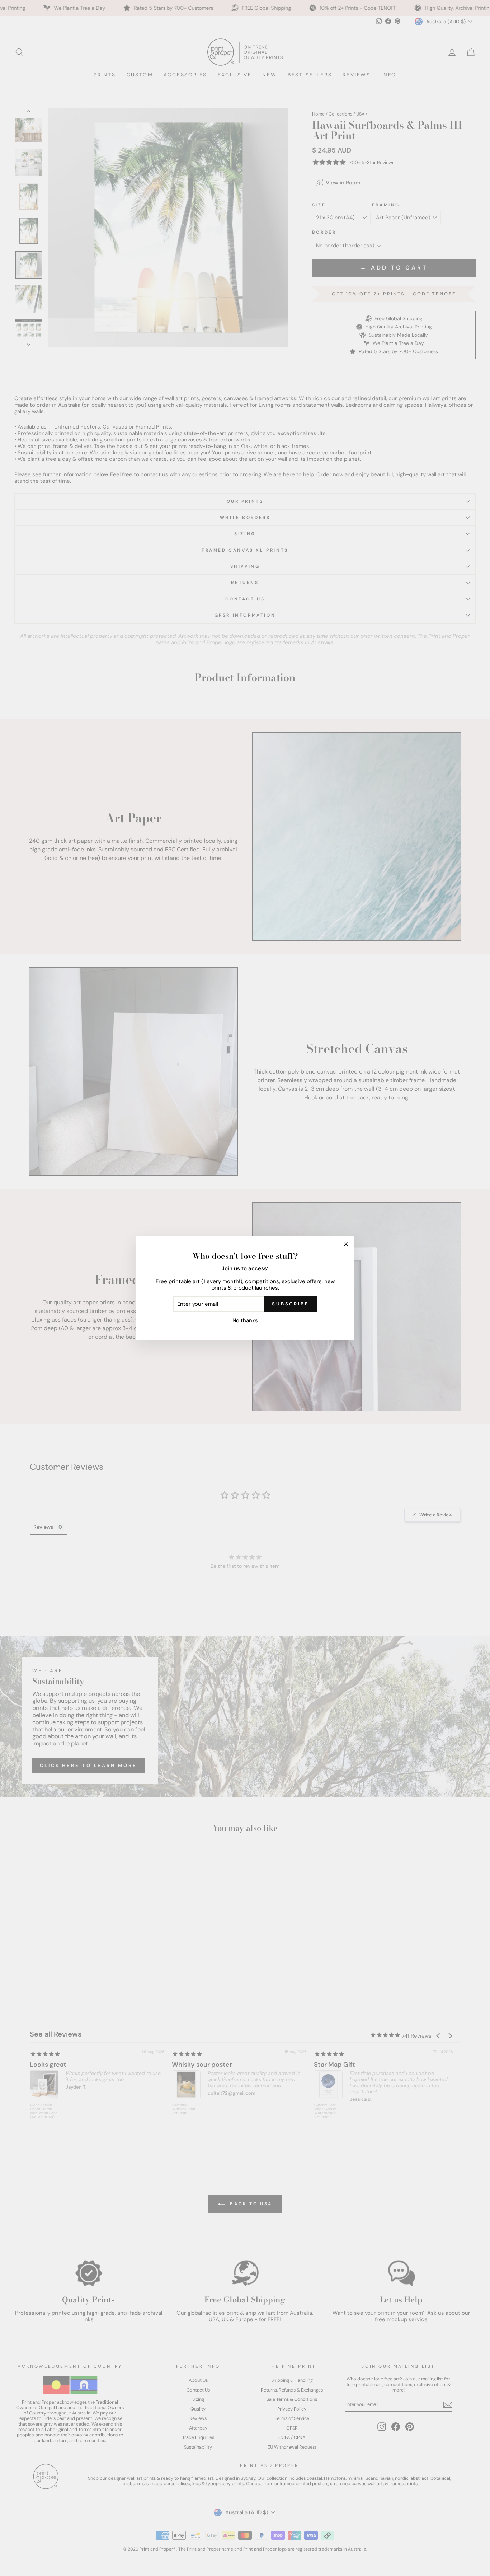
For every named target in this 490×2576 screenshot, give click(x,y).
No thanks (245, 1320)
